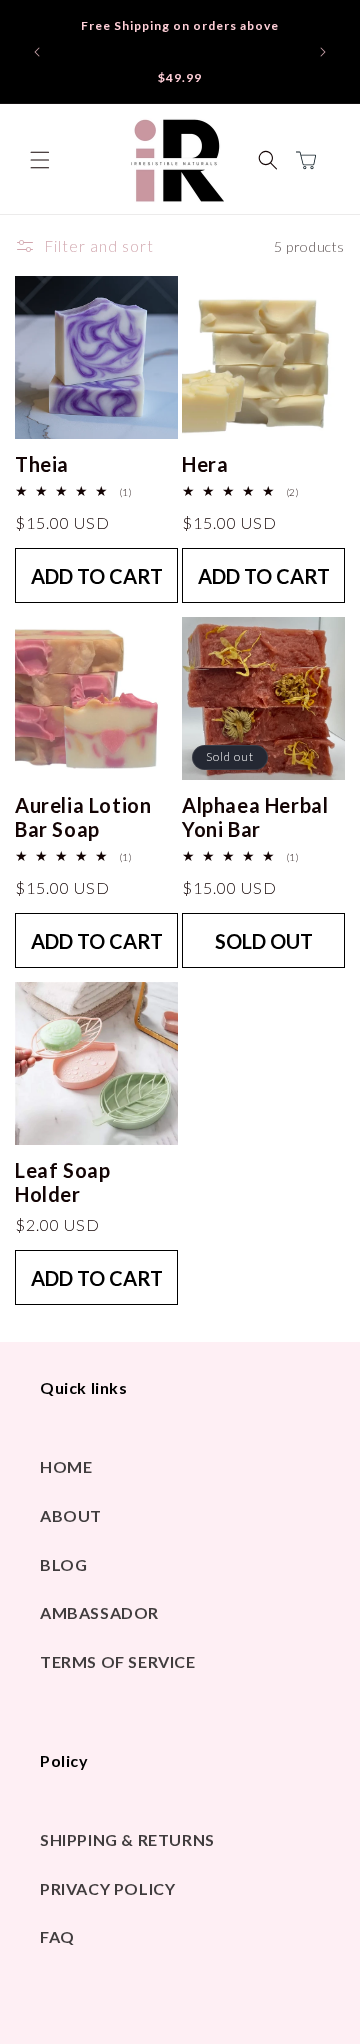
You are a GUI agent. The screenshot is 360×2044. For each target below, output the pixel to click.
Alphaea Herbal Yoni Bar (255, 817)
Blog (63, 1564)
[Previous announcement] (37, 52)
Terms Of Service (118, 1661)
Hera (205, 464)
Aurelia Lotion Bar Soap (83, 817)
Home (66, 1466)
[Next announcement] (323, 52)
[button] (40, 160)
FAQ (57, 1936)
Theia (42, 464)
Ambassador (99, 1612)
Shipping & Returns (127, 1839)
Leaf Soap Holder (62, 1182)
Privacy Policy (107, 1888)
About (71, 1515)
